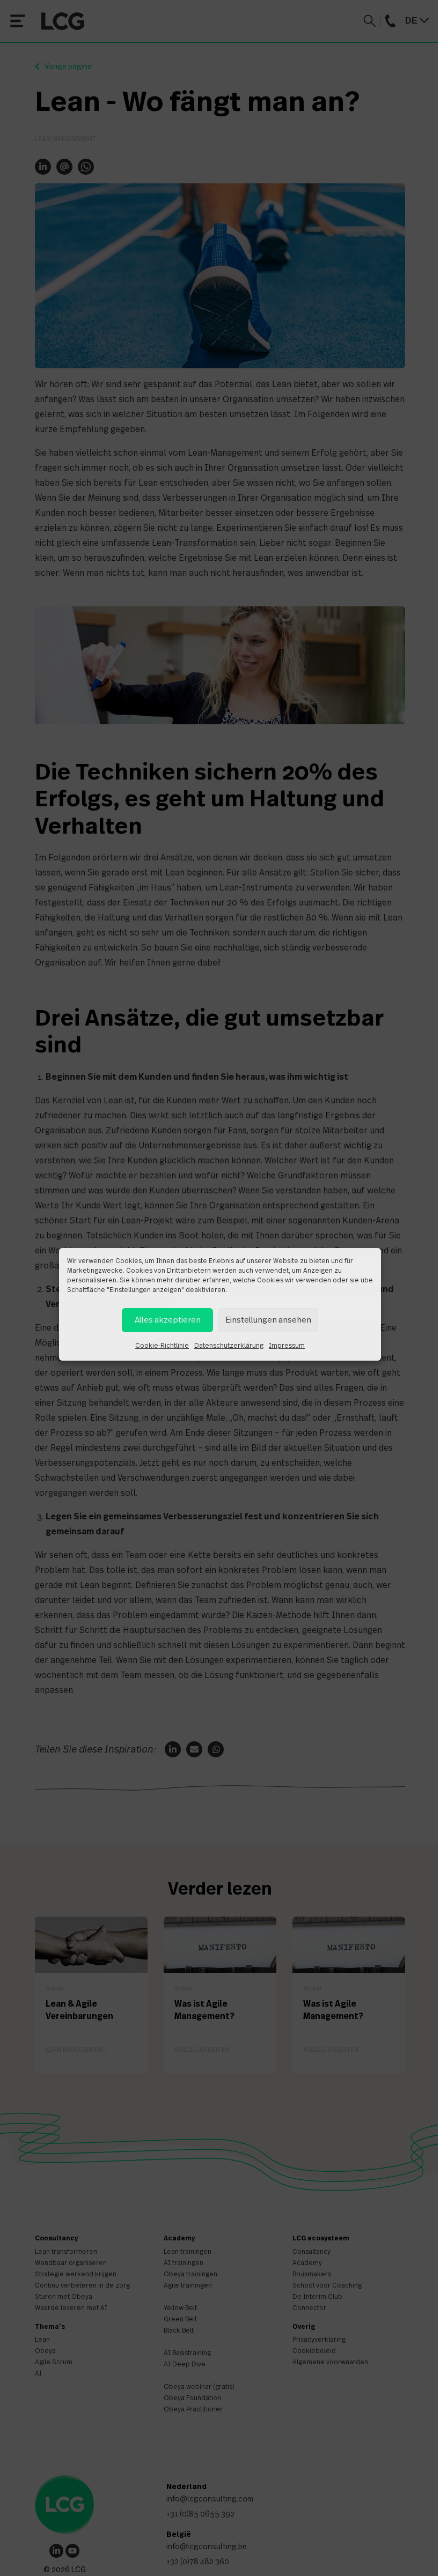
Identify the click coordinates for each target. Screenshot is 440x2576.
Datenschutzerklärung (229, 1346)
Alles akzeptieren (168, 1320)
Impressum (287, 1346)
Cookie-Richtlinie (162, 1346)
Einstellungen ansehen (268, 1320)
